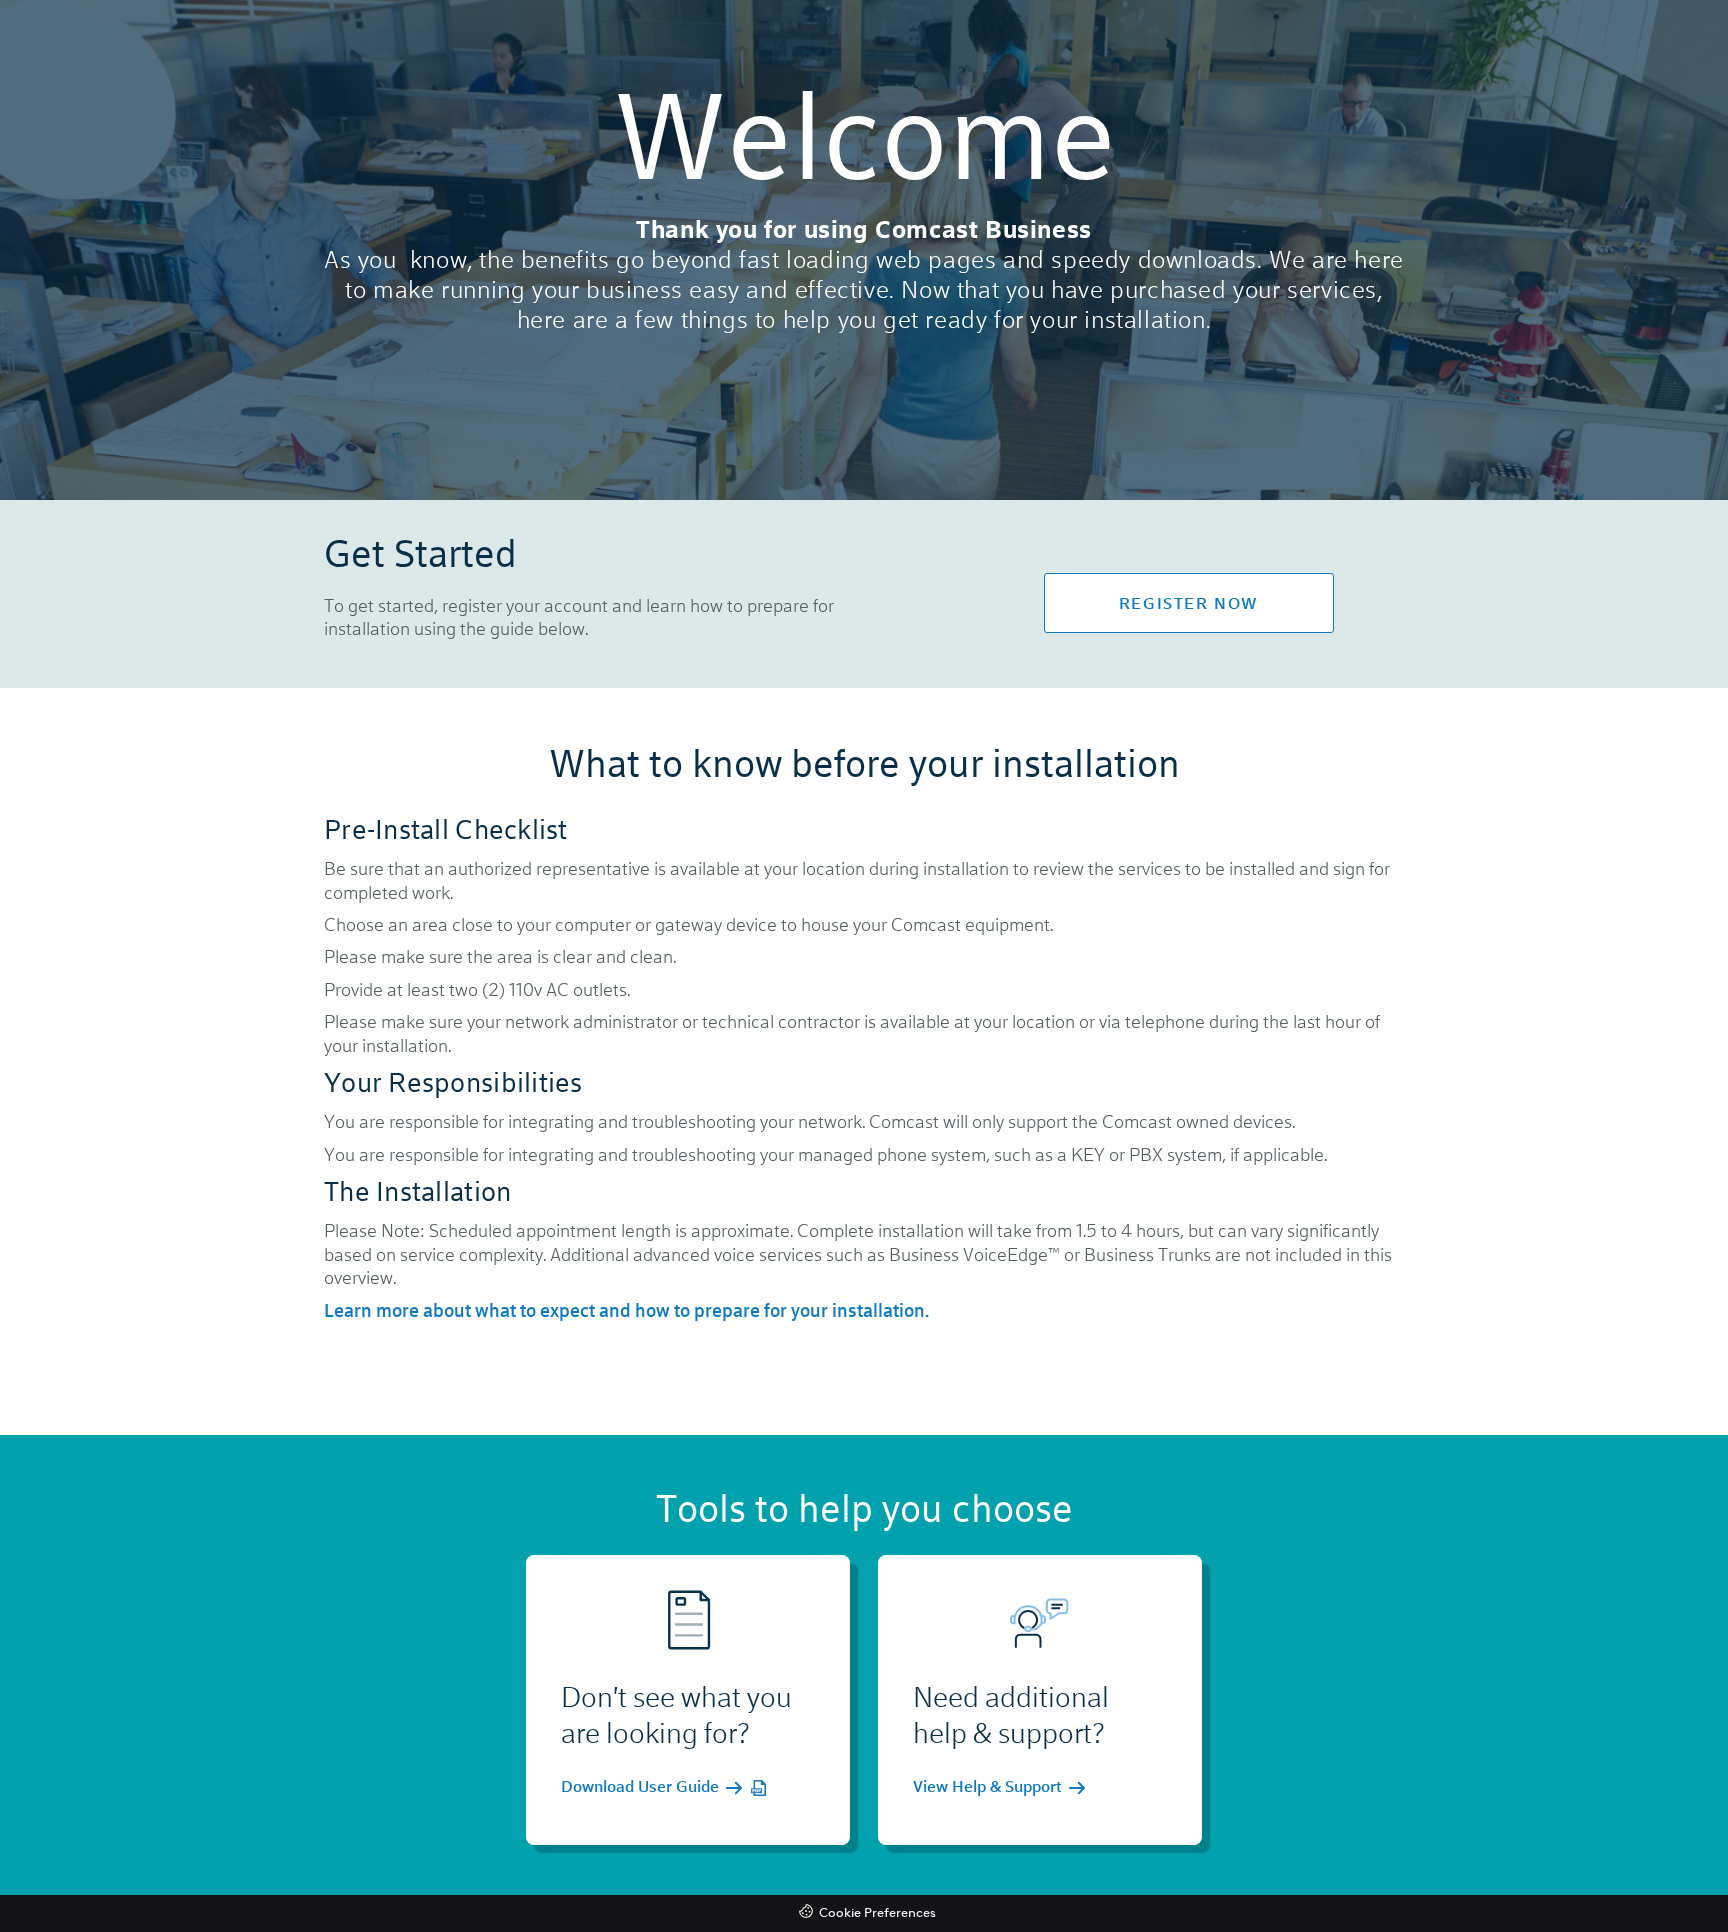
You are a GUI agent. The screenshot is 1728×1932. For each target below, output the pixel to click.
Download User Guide (642, 1787)
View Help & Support (989, 1787)
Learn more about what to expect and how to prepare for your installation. (626, 1310)
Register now (1189, 602)
